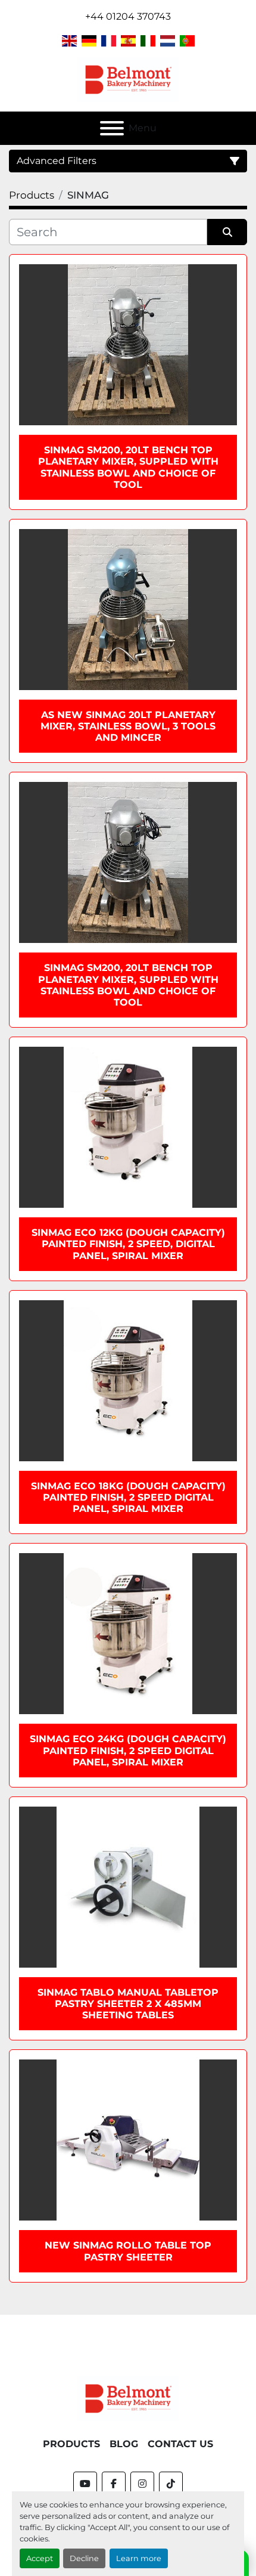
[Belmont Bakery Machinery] (128, 2398)
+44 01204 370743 (128, 16)
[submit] (227, 232)
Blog (124, 2444)
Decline (84, 2558)
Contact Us (180, 2444)
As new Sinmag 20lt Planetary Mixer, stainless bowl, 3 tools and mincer (128, 726)
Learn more (139, 2558)
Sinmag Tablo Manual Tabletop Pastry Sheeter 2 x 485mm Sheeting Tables (128, 2004)
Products (71, 2444)
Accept (40, 2558)
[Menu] (112, 128)
